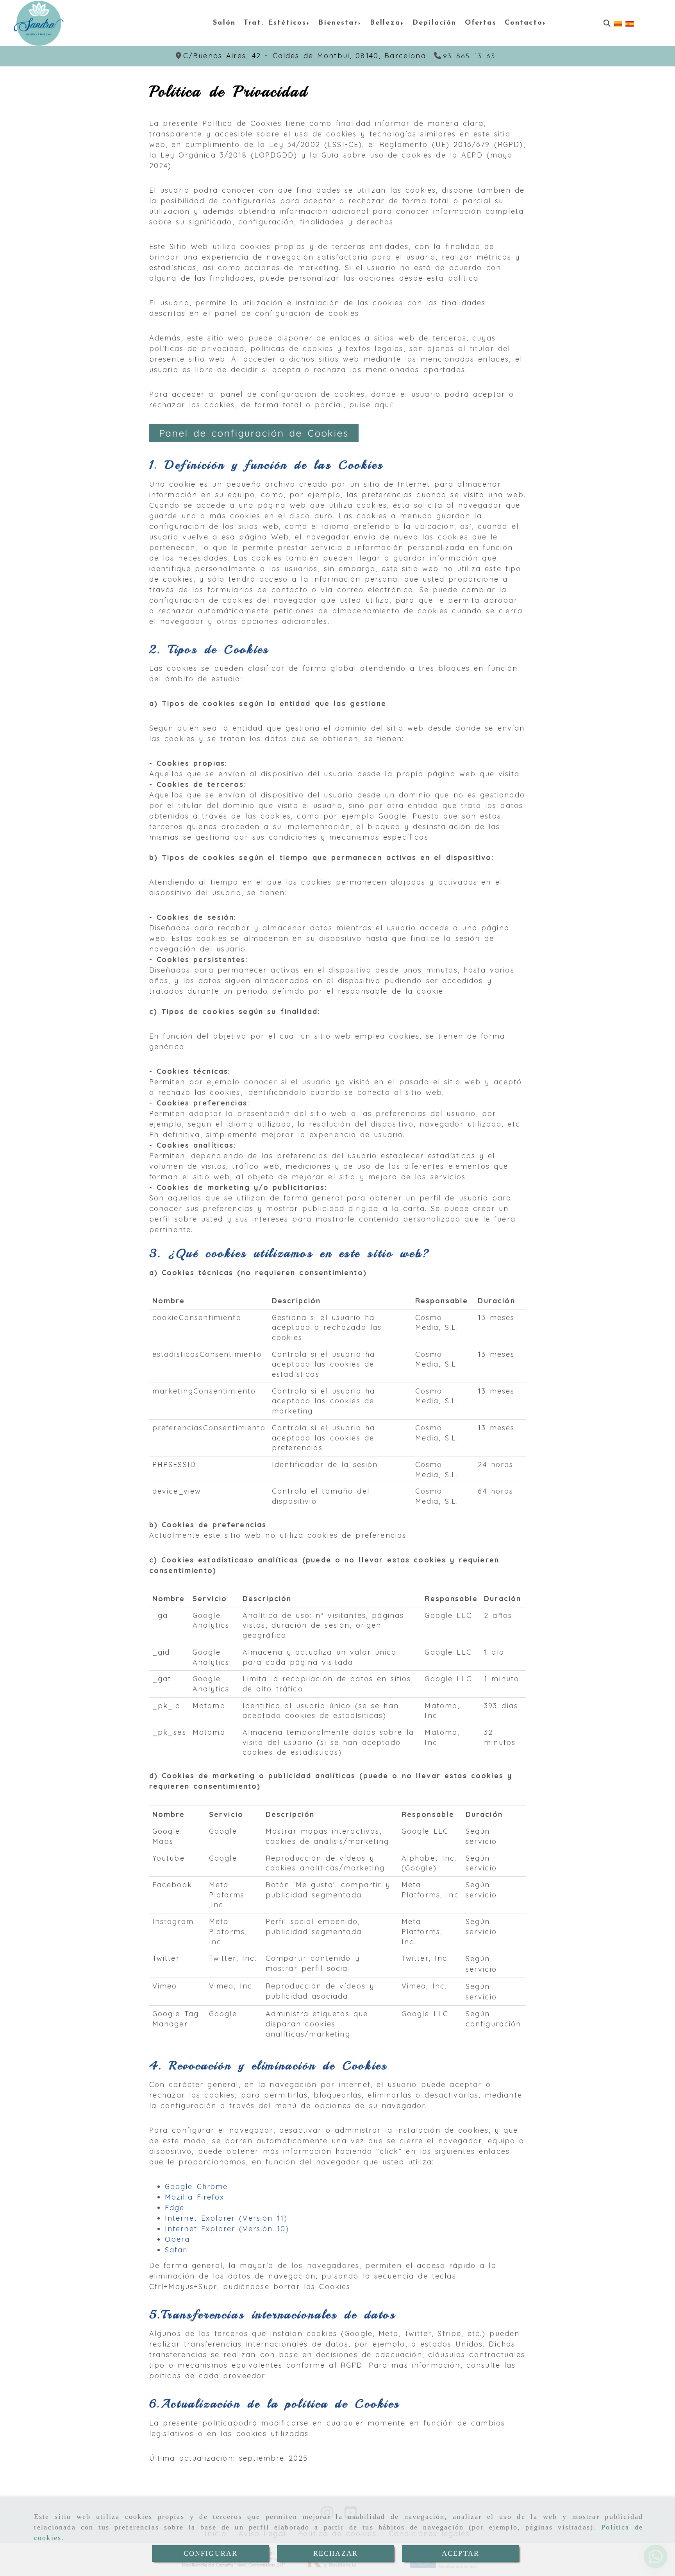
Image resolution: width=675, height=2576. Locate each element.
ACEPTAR (461, 2553)
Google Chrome (196, 2186)
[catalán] (618, 23)
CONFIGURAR (211, 2553)
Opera (178, 2239)
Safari (177, 2250)
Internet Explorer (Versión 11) (226, 2218)
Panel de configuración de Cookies (254, 433)
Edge (175, 2208)
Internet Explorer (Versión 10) (227, 2229)
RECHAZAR (336, 2553)
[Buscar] (607, 23)
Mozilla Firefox (195, 2197)
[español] (630, 23)
